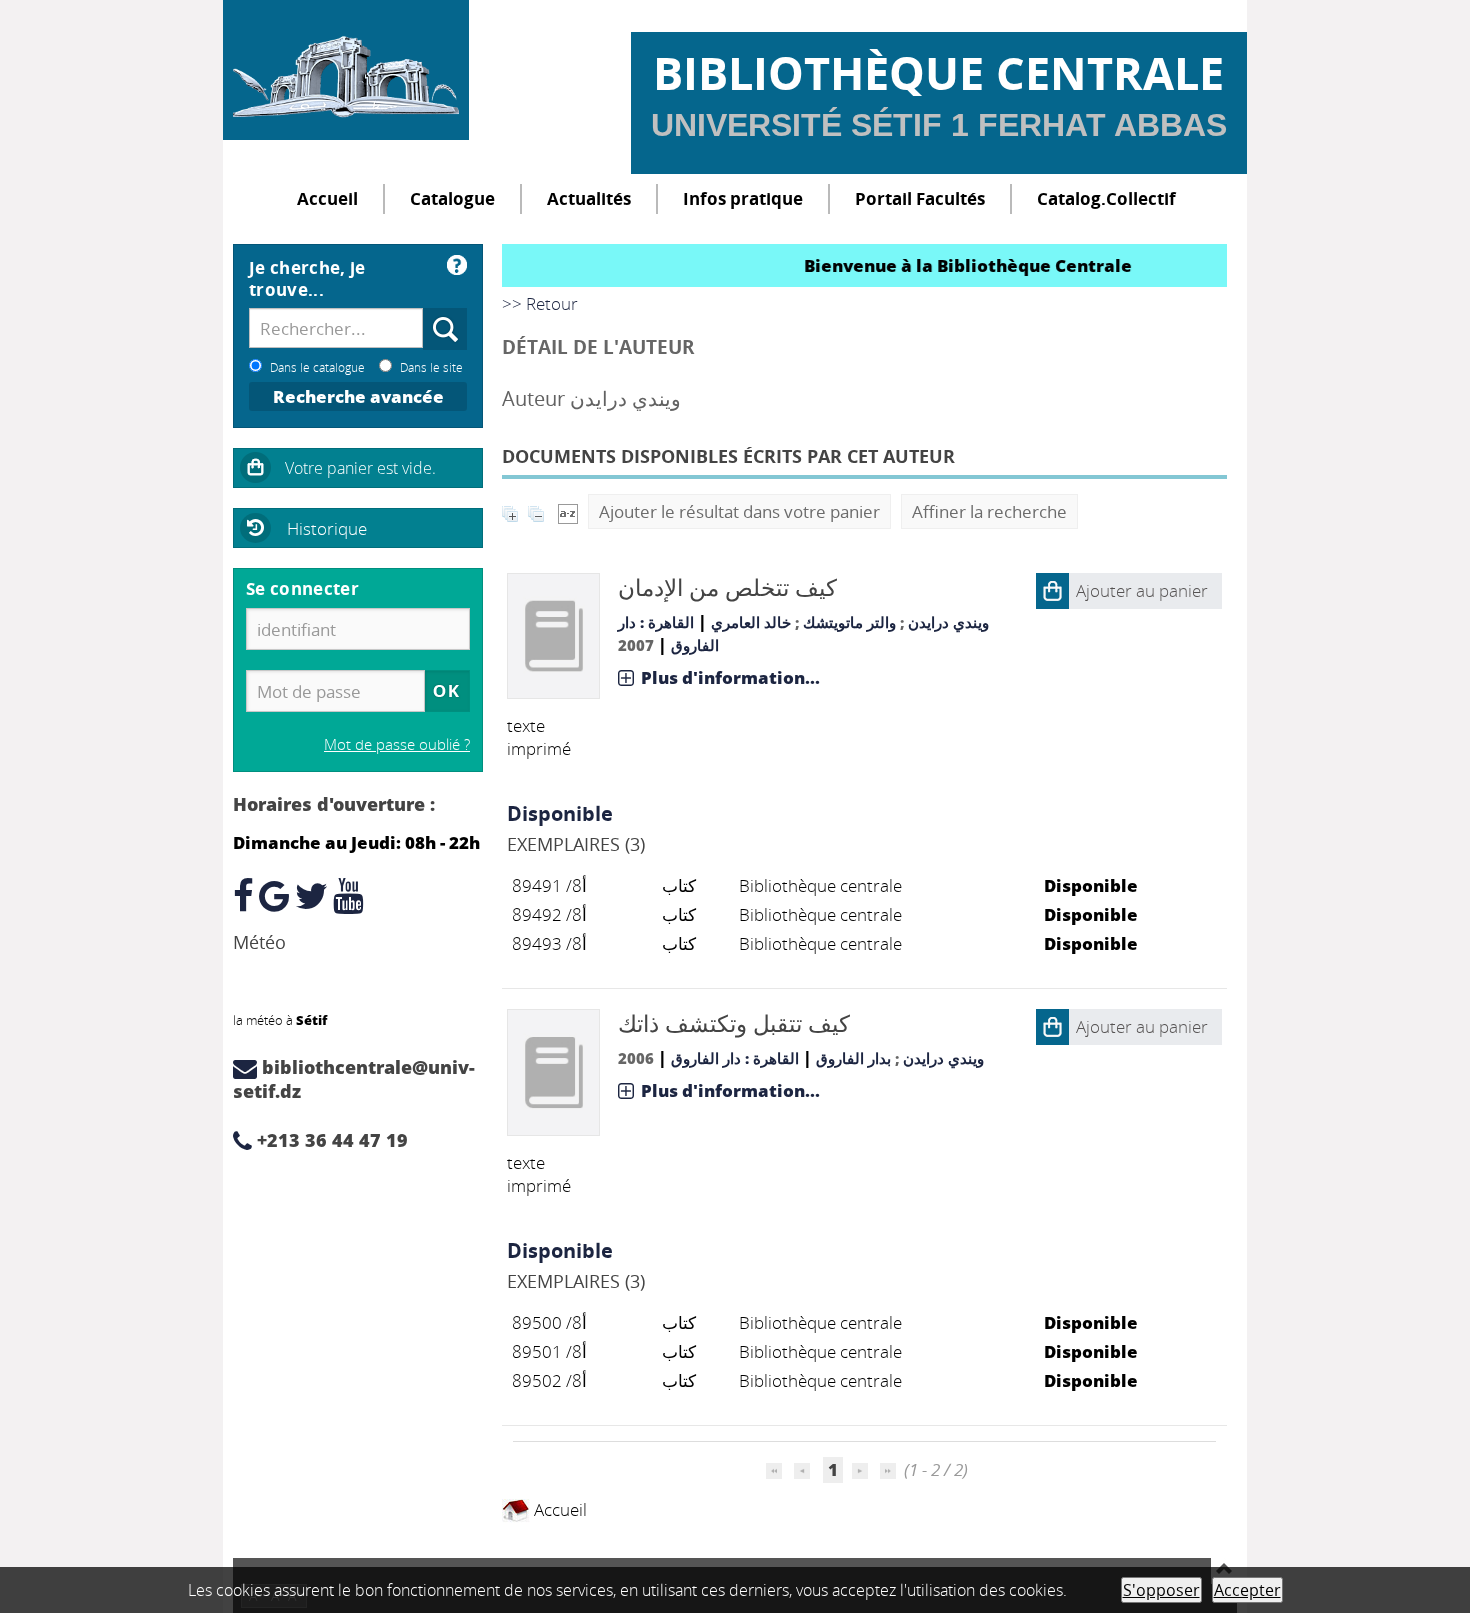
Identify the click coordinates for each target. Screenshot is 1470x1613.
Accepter (1247, 1590)
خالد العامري (751, 622)
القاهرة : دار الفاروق (735, 1058)
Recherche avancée (358, 396)
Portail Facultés (920, 198)
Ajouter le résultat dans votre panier (739, 511)
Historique (327, 528)
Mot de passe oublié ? (397, 744)
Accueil (327, 198)
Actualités (589, 198)
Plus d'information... (730, 677)
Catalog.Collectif (1106, 198)
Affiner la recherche (989, 511)
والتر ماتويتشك (849, 622)
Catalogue (452, 198)
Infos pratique (743, 198)
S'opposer (1161, 1590)
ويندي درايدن (948, 622)
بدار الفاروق (853, 1058)
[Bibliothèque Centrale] (346, 70)
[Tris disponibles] (568, 511)
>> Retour (540, 303)
